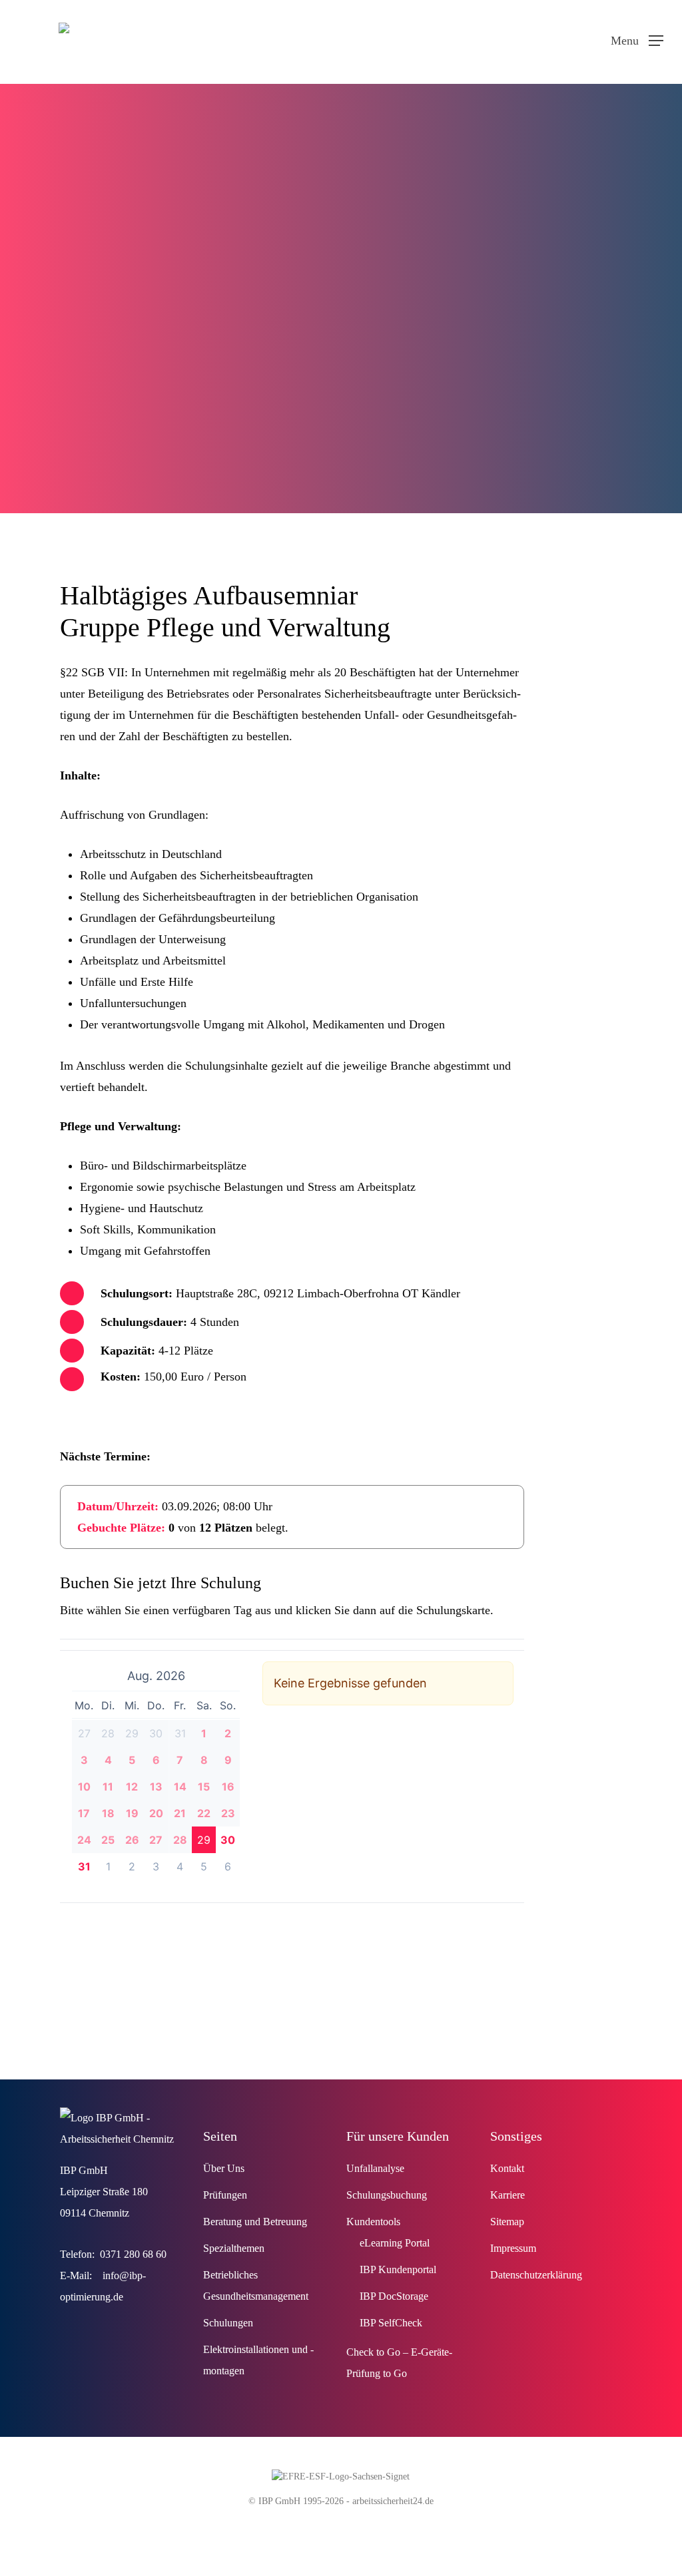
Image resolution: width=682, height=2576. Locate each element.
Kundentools (373, 2222)
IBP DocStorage (394, 2296)
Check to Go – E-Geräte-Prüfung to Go (399, 2363)
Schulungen (228, 2323)
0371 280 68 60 (133, 2254)
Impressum (513, 2248)
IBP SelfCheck (391, 2323)
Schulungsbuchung (387, 2195)
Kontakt (507, 2168)
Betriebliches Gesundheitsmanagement (256, 2285)
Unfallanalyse (375, 2168)
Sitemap (507, 2222)
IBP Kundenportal (398, 2269)
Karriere (508, 2195)
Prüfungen (225, 2195)
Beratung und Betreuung (255, 2222)
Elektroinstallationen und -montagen (258, 2360)
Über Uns (224, 2168)
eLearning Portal (395, 2243)
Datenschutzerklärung (536, 2275)
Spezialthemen (234, 2248)
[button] (637, 39)
